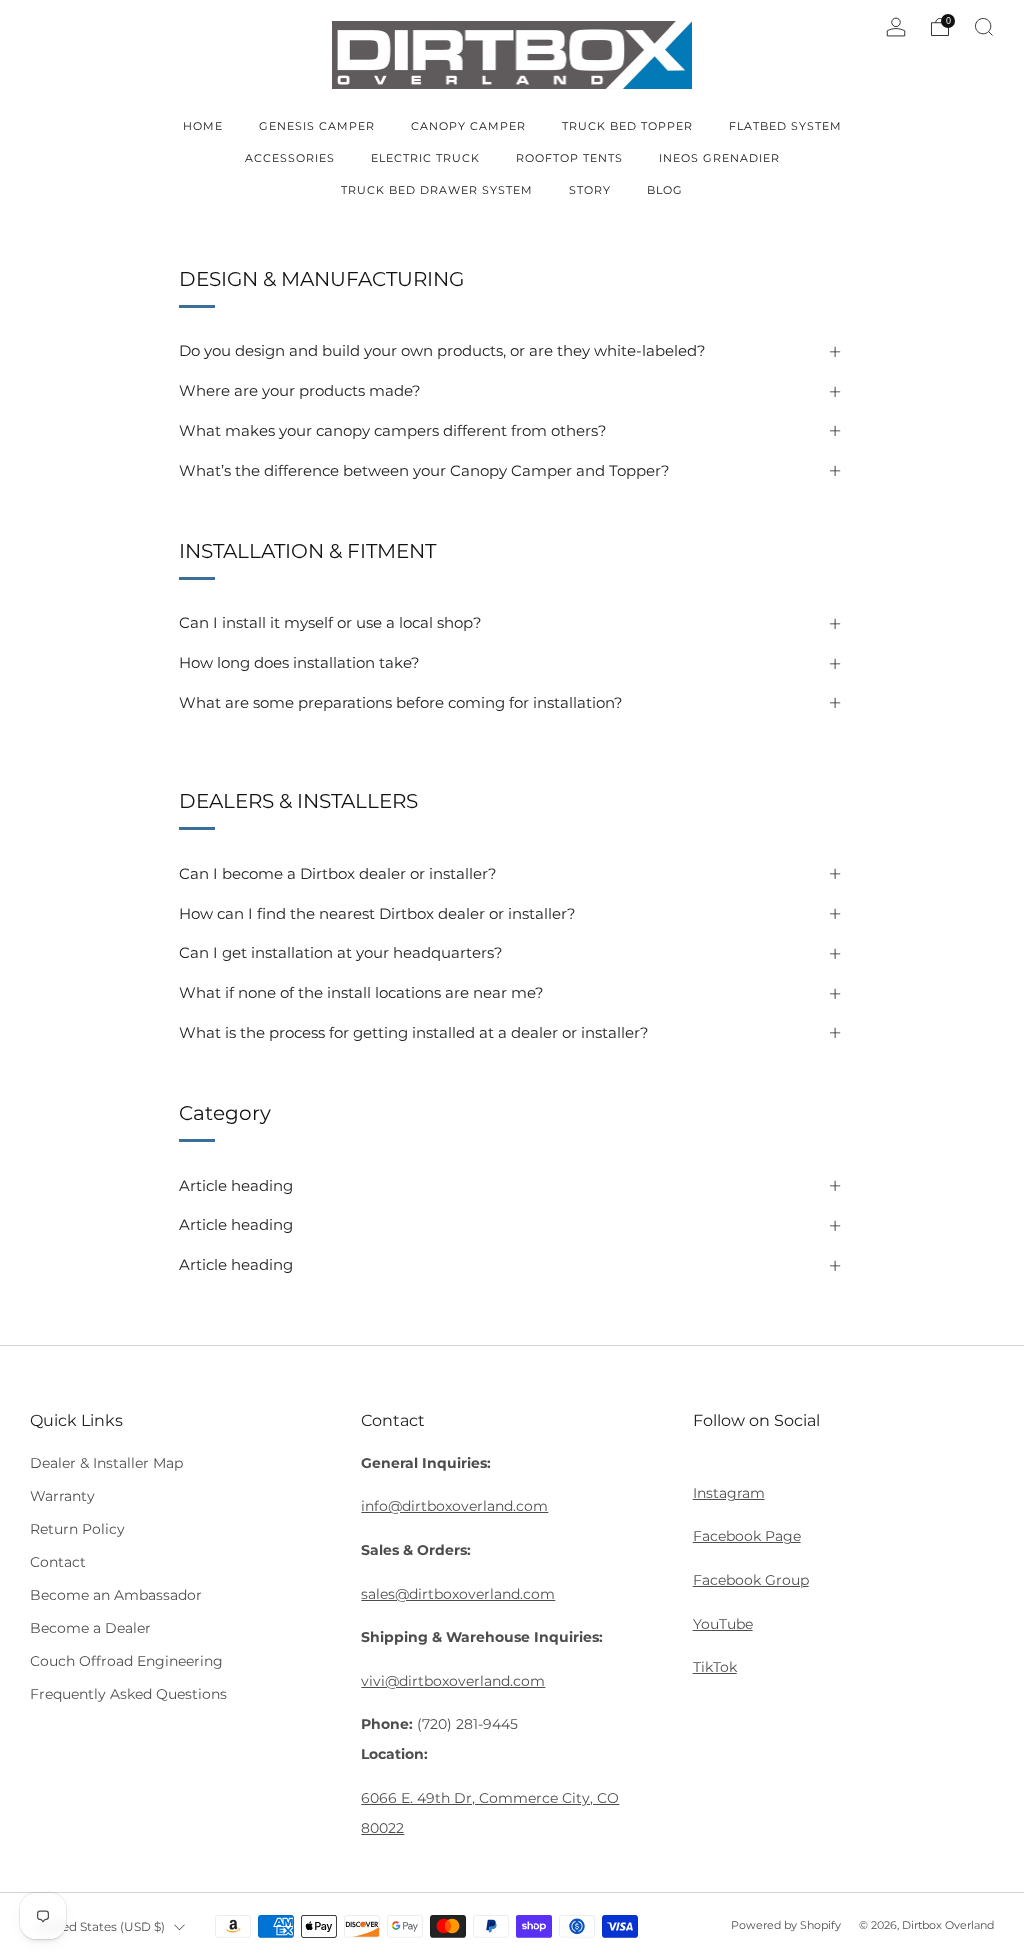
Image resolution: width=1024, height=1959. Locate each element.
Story (590, 190)
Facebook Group (751, 1580)
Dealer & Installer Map (106, 1463)
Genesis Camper (317, 126)
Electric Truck (425, 158)
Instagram (729, 1493)
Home (203, 126)
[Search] (984, 27)
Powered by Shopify (786, 1925)
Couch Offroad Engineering (126, 1661)
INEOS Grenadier (719, 158)
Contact (58, 1562)
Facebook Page (747, 1536)
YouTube (723, 1624)
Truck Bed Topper (627, 126)
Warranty (62, 1496)
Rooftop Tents (569, 158)
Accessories (290, 158)
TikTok (715, 1667)
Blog (665, 190)
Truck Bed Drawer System (437, 190)
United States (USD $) (100, 1926)
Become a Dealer (90, 1628)
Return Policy (77, 1529)
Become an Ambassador (116, 1595)
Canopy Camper (468, 126)
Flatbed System (785, 126)
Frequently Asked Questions (128, 1694)
